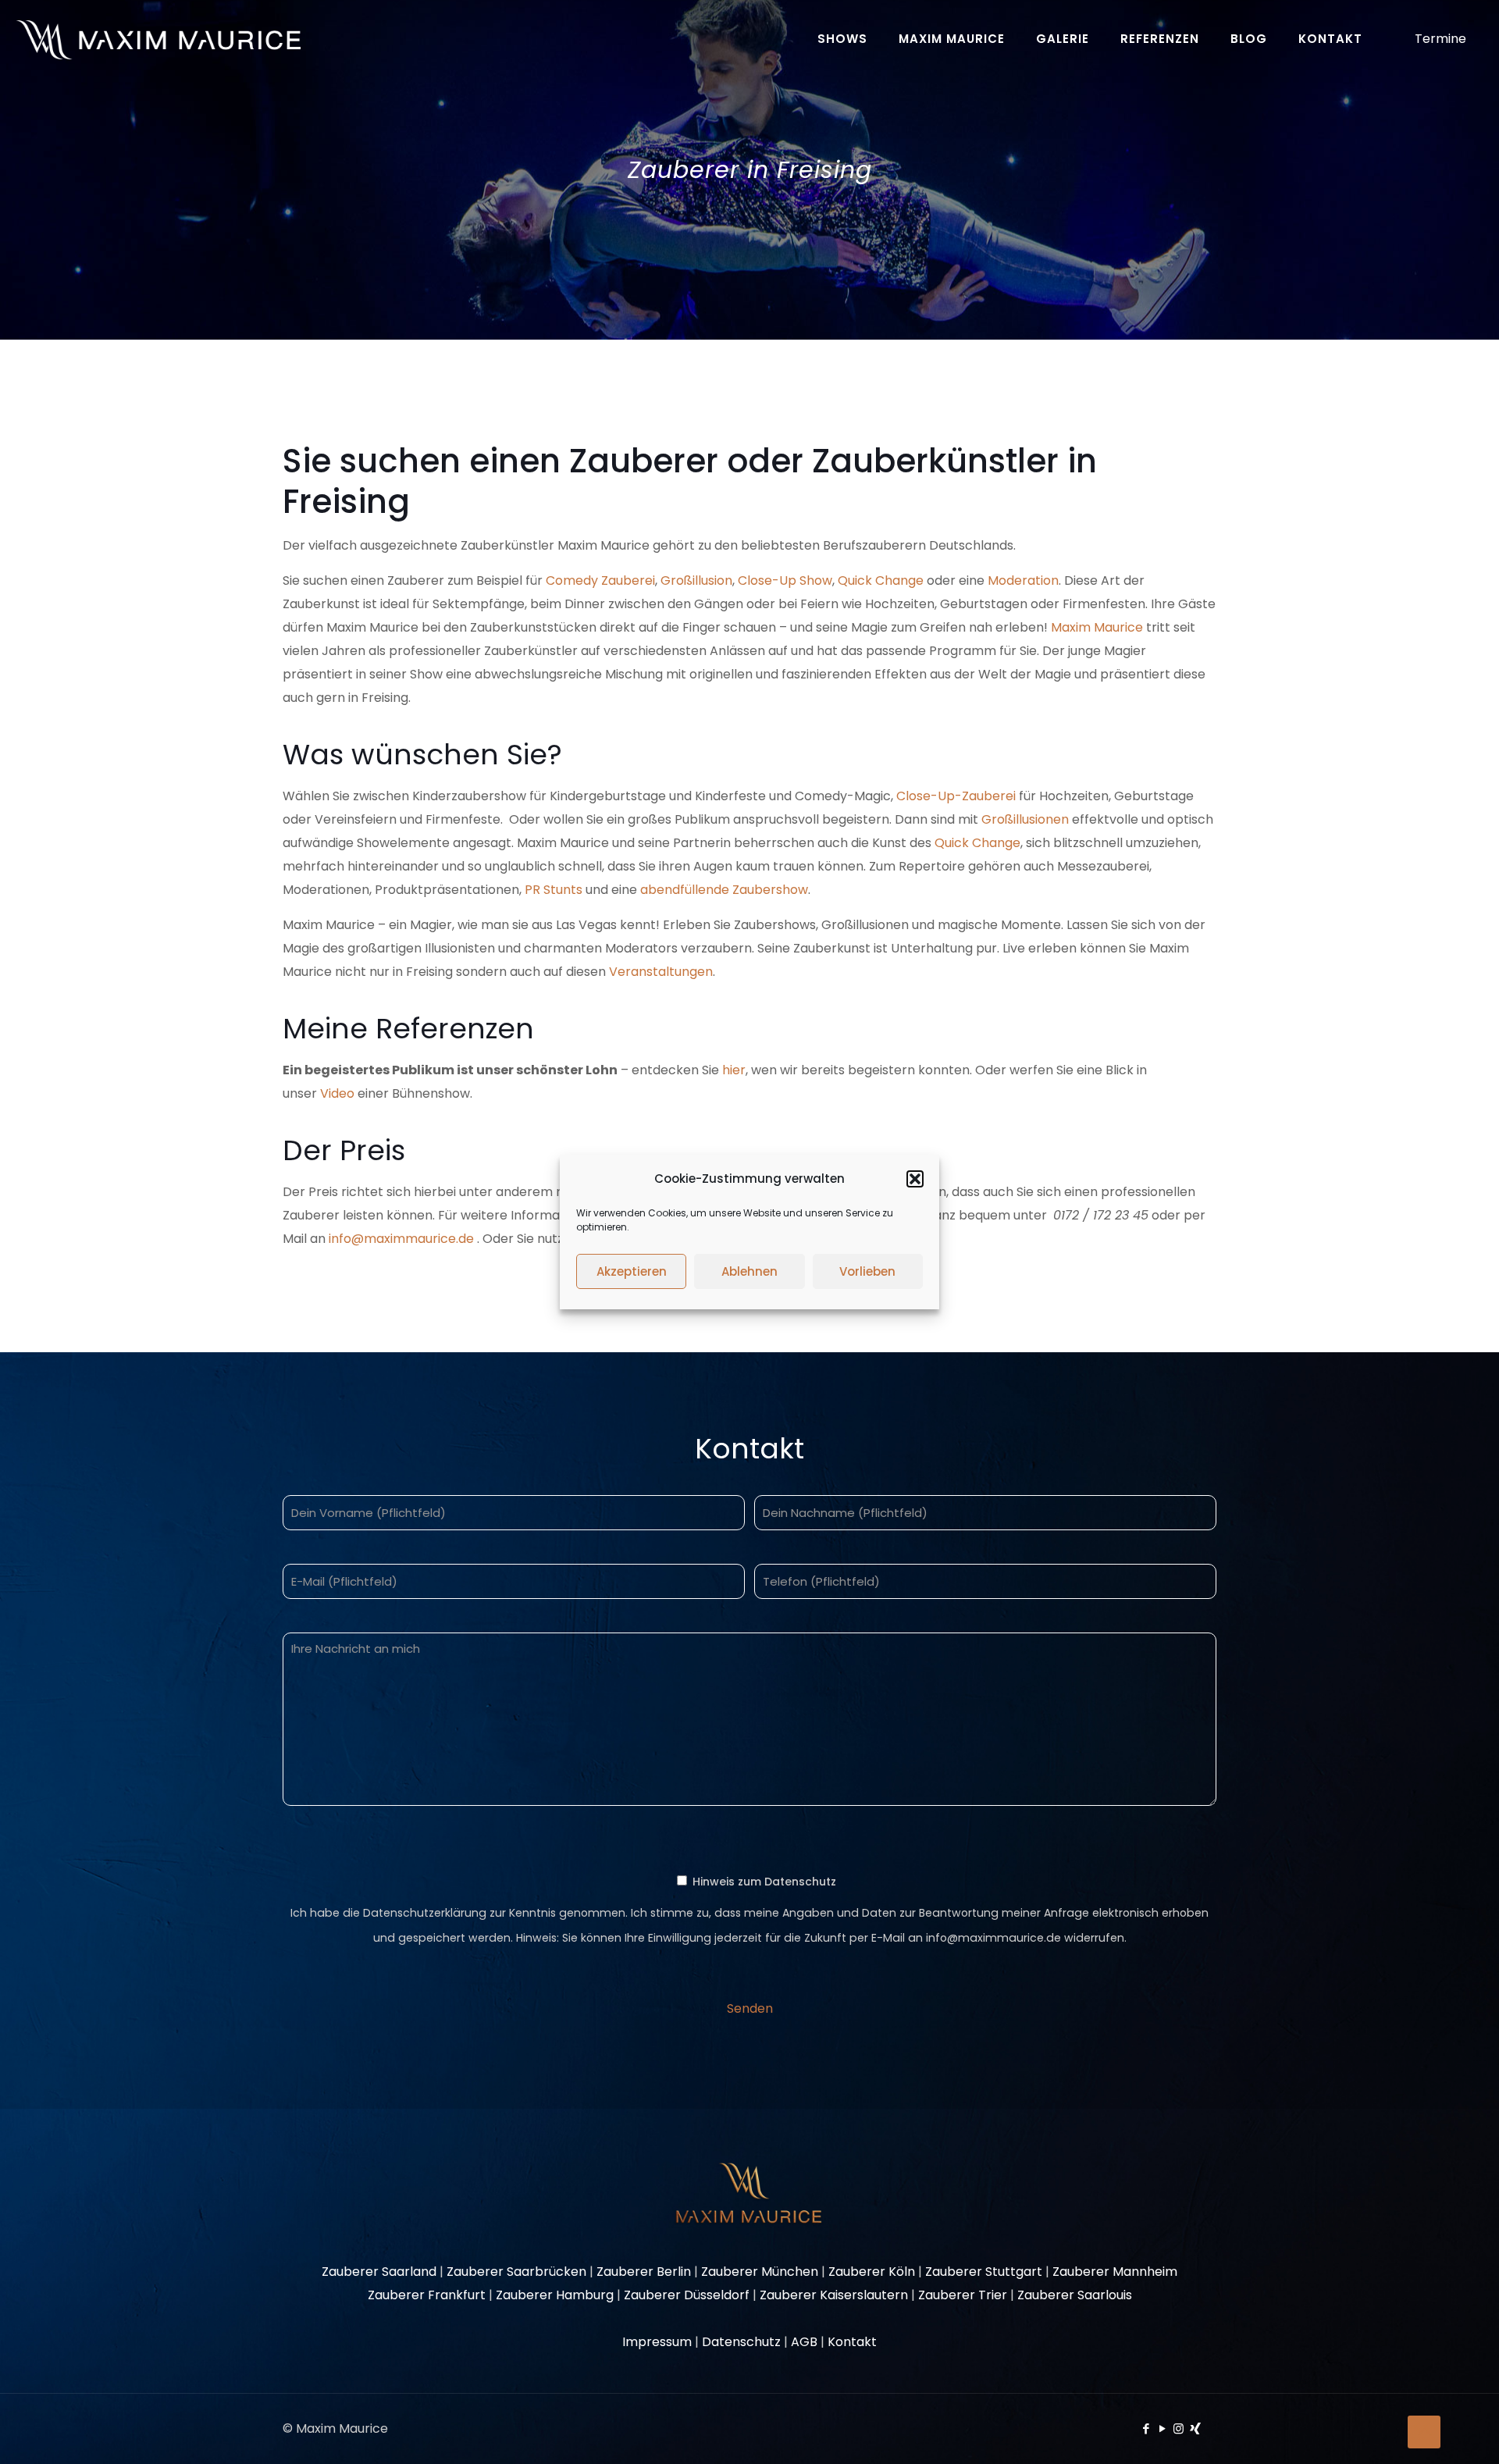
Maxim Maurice (1097, 627)
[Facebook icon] (1146, 2428)
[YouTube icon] (1162, 2428)
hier (734, 1070)
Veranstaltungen (661, 972)
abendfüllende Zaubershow (724, 890)
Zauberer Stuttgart (984, 2272)
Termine (1440, 39)
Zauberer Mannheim (1115, 2272)
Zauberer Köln (872, 2272)
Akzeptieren (632, 1271)
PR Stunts (554, 890)
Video (337, 1093)
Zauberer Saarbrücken (516, 2272)
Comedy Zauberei (600, 580)
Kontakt (852, 2342)
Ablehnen (749, 1271)
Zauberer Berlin (644, 2272)
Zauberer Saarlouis (1075, 2295)
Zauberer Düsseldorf (687, 2295)
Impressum (657, 2342)
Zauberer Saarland (379, 2272)
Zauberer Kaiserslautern (834, 2295)
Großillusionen (1025, 819)
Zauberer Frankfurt (427, 2295)
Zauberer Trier (963, 2295)
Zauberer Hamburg (555, 2295)
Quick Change (881, 580)
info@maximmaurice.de (401, 1239)
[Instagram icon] (1179, 2428)
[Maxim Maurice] (158, 39)
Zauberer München (760, 2272)
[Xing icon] (1195, 2428)
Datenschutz (741, 2342)
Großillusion (696, 580)
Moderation (1023, 580)
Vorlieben (867, 1271)
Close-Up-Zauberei (958, 796)
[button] (915, 1179)
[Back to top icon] (1424, 2432)
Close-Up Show (785, 580)
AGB (804, 2342)
